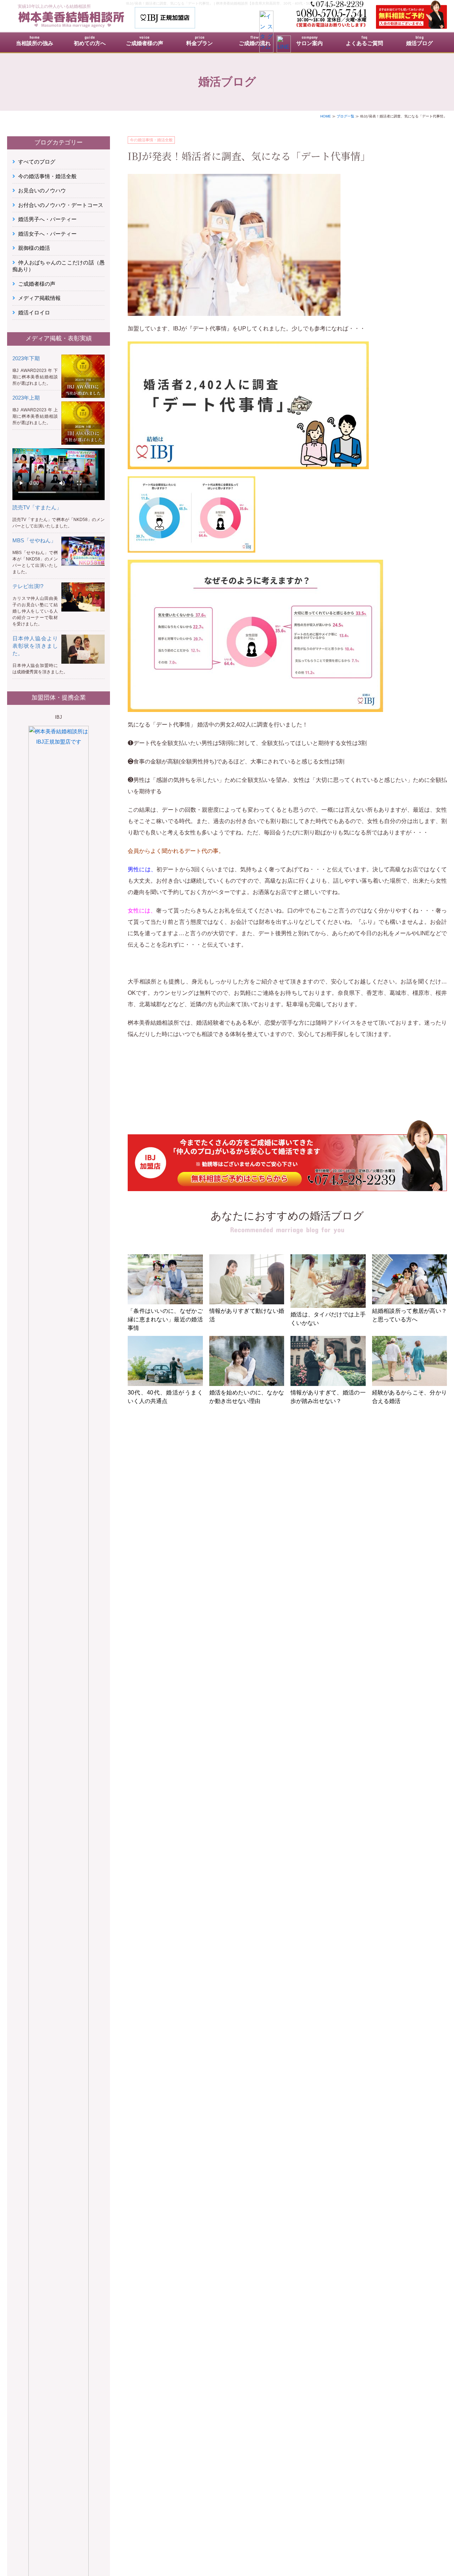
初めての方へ (90, 42)
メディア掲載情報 (39, 298)
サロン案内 (309, 42)
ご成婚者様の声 (145, 42)
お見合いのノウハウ (42, 190)
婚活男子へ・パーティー (47, 219)
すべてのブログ (37, 162)
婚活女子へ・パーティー (47, 234)
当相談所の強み (35, 42)
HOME (326, 116)
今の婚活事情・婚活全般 (151, 140)
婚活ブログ (419, 42)
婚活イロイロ (34, 313)
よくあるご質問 (364, 42)
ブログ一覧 (345, 116)
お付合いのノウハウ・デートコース (61, 205)
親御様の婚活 (34, 248)
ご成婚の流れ (255, 42)
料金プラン (200, 42)
